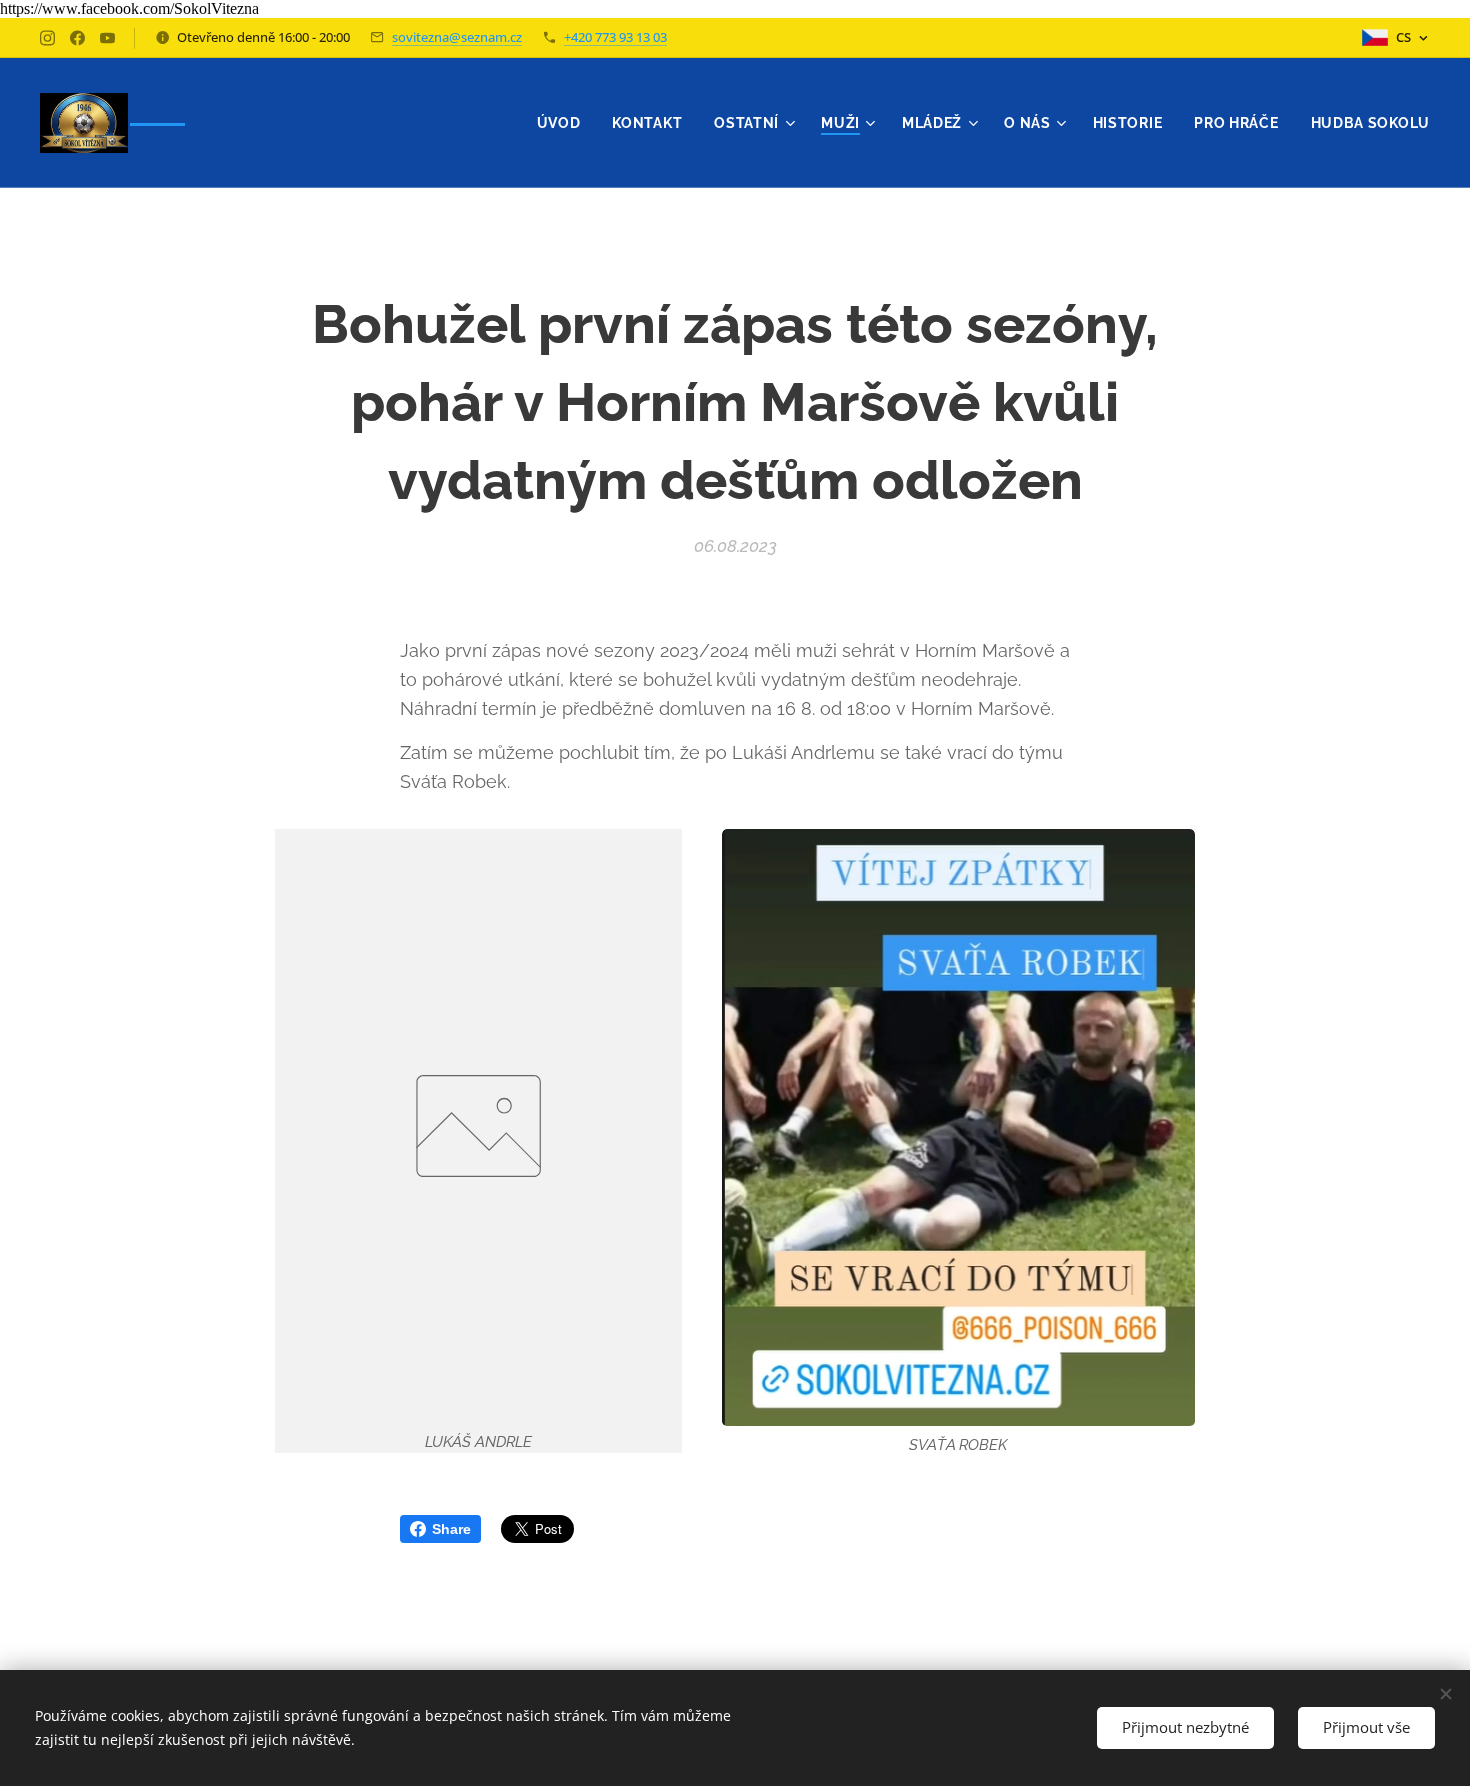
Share (451, 1529)
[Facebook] (77, 38)
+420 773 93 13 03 (615, 37)
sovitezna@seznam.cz (457, 37)
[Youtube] (107, 38)
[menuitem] (564, 123)
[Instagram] (47, 38)
